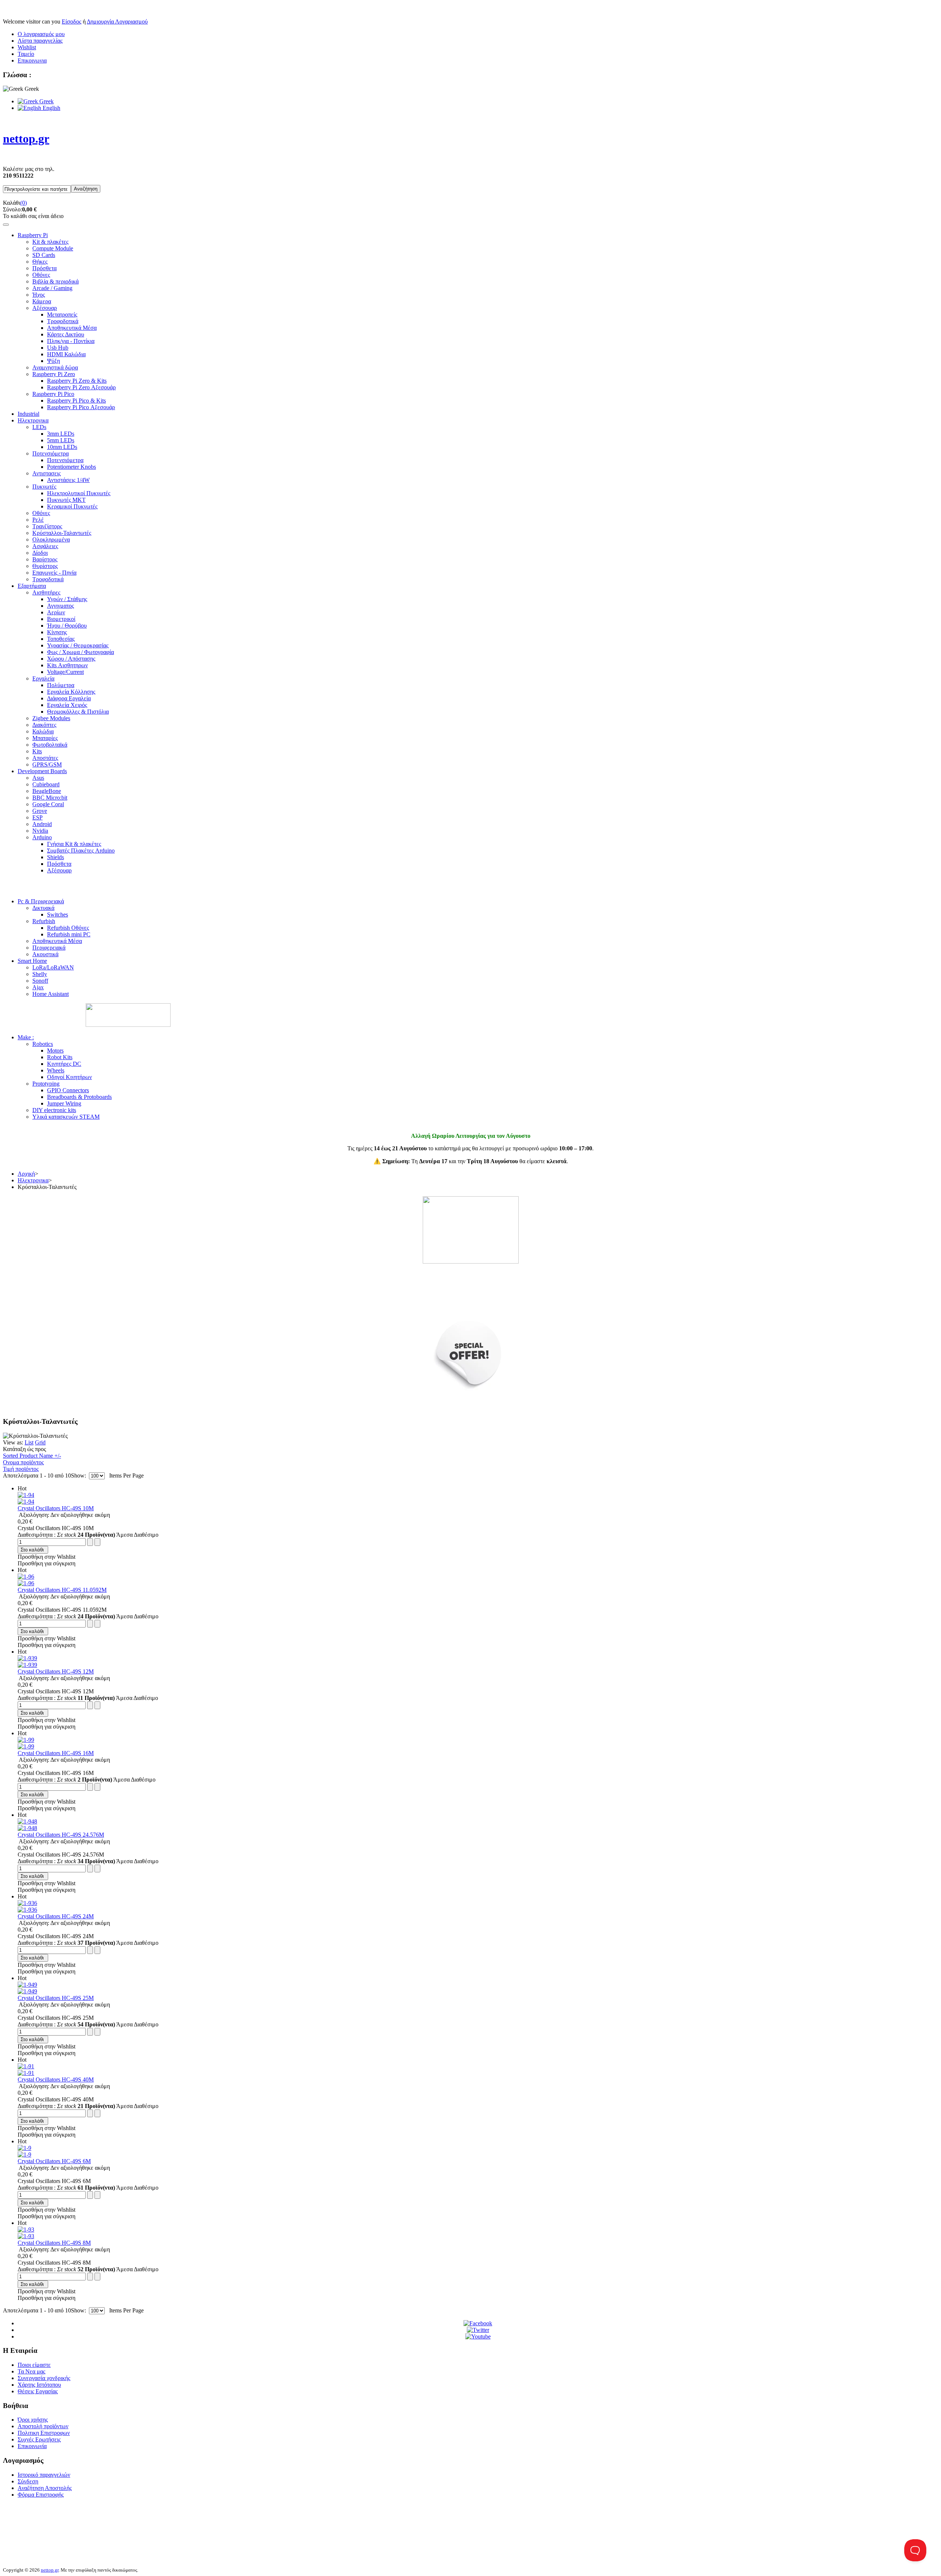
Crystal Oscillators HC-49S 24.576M (61, 1835)
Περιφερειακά (49, 948)
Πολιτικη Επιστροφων (44, 2433)
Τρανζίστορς (47, 526)
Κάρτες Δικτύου (66, 334)
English (51, 108)
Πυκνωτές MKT (66, 500)
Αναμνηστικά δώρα (55, 367)
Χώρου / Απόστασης (71, 659)
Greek (46, 101)
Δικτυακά (43, 908)
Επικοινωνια (32, 60)
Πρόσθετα (44, 268)
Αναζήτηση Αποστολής (45, 2488)
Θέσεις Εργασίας (38, 2391)
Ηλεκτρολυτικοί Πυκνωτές (79, 493)
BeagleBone (47, 791)
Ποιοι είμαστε (34, 2365)
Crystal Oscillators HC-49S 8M (54, 2243)
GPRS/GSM (47, 764)
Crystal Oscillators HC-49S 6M (54, 2161)
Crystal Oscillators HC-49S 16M (56, 1753)
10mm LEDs (62, 447)
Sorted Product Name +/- (32, 1456)
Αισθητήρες (46, 592)
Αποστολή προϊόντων (43, 2426)
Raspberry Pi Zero (54, 374)
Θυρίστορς (45, 566)
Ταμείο (26, 54)
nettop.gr (50, 2570)
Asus (38, 778)
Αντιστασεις (46, 473)
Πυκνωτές (44, 487)
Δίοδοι (40, 553)
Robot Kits (60, 1057)
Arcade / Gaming (52, 288)
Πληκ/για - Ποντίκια (71, 341)
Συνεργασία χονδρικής (44, 2378)
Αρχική (26, 1174)
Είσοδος (71, 22)
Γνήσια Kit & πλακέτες (74, 844)
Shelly (40, 974)
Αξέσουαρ (45, 308)
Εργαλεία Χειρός (67, 705)
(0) (24, 203)
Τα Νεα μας (31, 2371)
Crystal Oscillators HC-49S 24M (56, 1916)
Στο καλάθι (32, 1550)
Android (42, 824)
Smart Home (32, 961)
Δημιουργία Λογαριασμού (117, 22)
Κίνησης (57, 632)
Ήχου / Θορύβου (67, 626)
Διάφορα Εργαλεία (69, 698)
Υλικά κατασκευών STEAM (66, 1117)
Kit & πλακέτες (50, 242)
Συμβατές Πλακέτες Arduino (81, 851)
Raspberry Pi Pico (53, 394)
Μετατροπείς (62, 315)
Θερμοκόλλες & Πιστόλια (78, 712)
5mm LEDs (61, 440)
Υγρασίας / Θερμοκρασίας (78, 645)
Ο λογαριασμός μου (41, 34)
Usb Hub (58, 348)
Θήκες (40, 262)
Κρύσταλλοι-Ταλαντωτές (62, 533)
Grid (40, 1442)
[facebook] (478, 2323)
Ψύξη (53, 361)
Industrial (28, 414)
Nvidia (40, 831)
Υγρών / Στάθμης (67, 599)
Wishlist (27, 47)
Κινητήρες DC (64, 1064)
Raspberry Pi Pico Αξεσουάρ (81, 407)
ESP (37, 817)
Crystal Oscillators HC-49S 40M (56, 2080)
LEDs (39, 427)
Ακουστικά (45, 954)
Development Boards (42, 771)
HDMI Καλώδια (66, 354)
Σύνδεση (28, 2481)
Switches (58, 914)
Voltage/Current (65, 672)
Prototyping (46, 1084)
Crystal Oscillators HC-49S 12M (56, 1671)
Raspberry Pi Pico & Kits (76, 401)
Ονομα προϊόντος (23, 1462)
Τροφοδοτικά (63, 321)
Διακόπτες (44, 725)
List (29, 1442)
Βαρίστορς (45, 559)
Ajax (38, 987)
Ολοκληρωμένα (51, 540)
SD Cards (44, 255)
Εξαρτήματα (32, 586)
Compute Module (53, 248)
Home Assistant (51, 994)
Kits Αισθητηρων (67, 665)
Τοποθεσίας (61, 639)
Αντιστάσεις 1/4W (68, 480)
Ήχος (39, 295)
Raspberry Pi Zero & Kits (77, 381)
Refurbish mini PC (69, 934)
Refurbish (44, 921)
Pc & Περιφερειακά (41, 901)
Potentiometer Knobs (71, 467)
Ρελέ (38, 520)
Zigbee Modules (51, 718)
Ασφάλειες (45, 546)
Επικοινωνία (32, 2446)
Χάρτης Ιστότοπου (39, 2385)
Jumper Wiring (64, 1103)
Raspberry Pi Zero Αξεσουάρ (81, 387)
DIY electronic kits (54, 1110)
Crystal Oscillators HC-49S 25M (56, 1998)
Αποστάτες (45, 758)
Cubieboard (46, 784)
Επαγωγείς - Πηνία (54, 573)
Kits (37, 751)
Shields (56, 857)
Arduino (42, 837)
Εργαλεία (43, 678)
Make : (26, 1037)
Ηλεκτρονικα (33, 420)
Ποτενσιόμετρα (51, 453)
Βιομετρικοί (61, 619)
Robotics (43, 1044)
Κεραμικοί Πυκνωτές (72, 506)
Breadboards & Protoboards (79, 1097)
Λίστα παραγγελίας (40, 41)
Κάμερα (42, 301)
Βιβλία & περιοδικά (56, 281)
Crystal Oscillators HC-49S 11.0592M (62, 1590)
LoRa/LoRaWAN (53, 967)
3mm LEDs (61, 434)
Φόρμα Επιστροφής (41, 2495)
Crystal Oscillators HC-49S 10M (56, 1508)
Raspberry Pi (33, 235)
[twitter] (478, 2330)
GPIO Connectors (68, 1090)
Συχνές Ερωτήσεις (39, 2439)
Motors (55, 1051)
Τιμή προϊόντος (21, 1469)
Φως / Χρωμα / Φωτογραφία (80, 652)
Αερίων (56, 612)
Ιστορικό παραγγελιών (44, 2475)
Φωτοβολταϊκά (50, 745)
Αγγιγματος (60, 606)
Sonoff (40, 981)
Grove (40, 811)
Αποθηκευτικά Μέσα (72, 328)
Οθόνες (41, 275)
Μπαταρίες (45, 738)
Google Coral (48, 804)
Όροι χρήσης (33, 2420)
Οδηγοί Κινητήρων (69, 1077)
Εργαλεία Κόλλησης (71, 692)
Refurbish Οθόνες (68, 928)
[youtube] (478, 2336)
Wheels (56, 1070)
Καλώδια (43, 731)
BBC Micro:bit (50, 798)
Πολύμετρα (61, 685)
